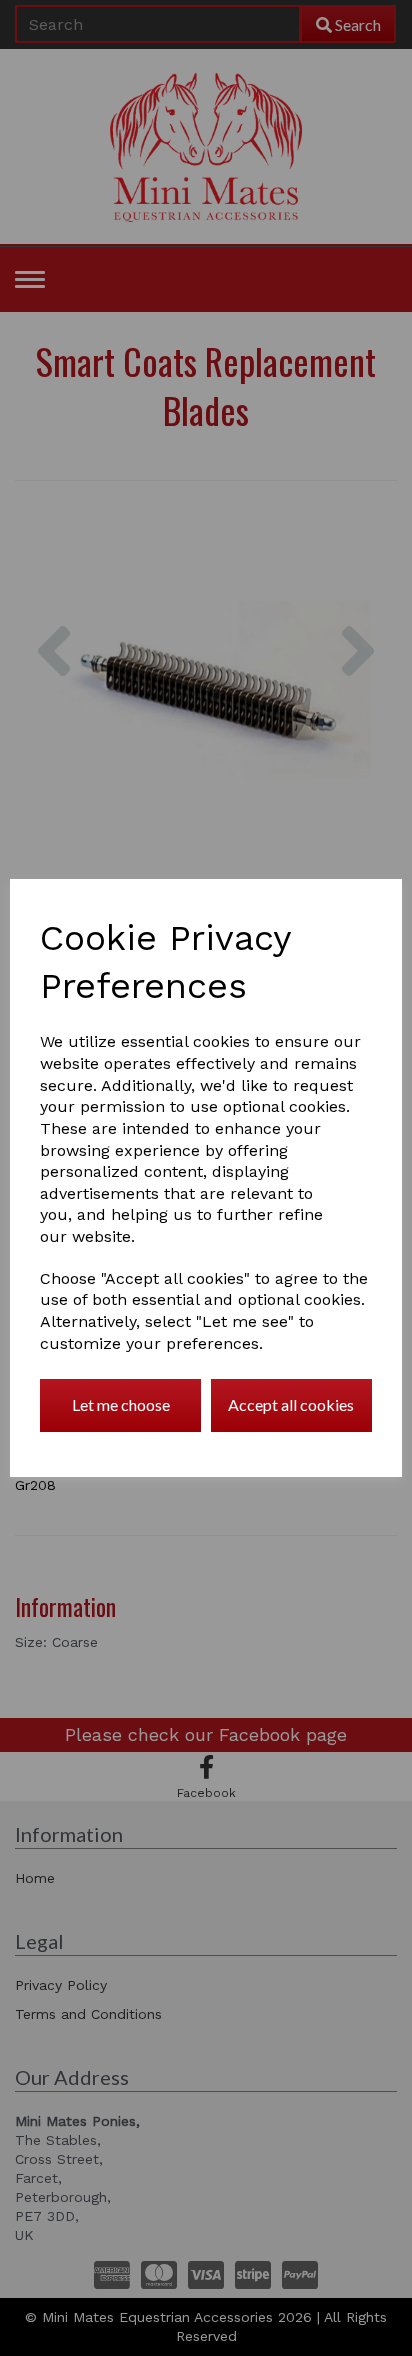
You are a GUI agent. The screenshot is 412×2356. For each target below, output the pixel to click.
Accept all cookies (291, 1404)
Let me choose (121, 1404)
